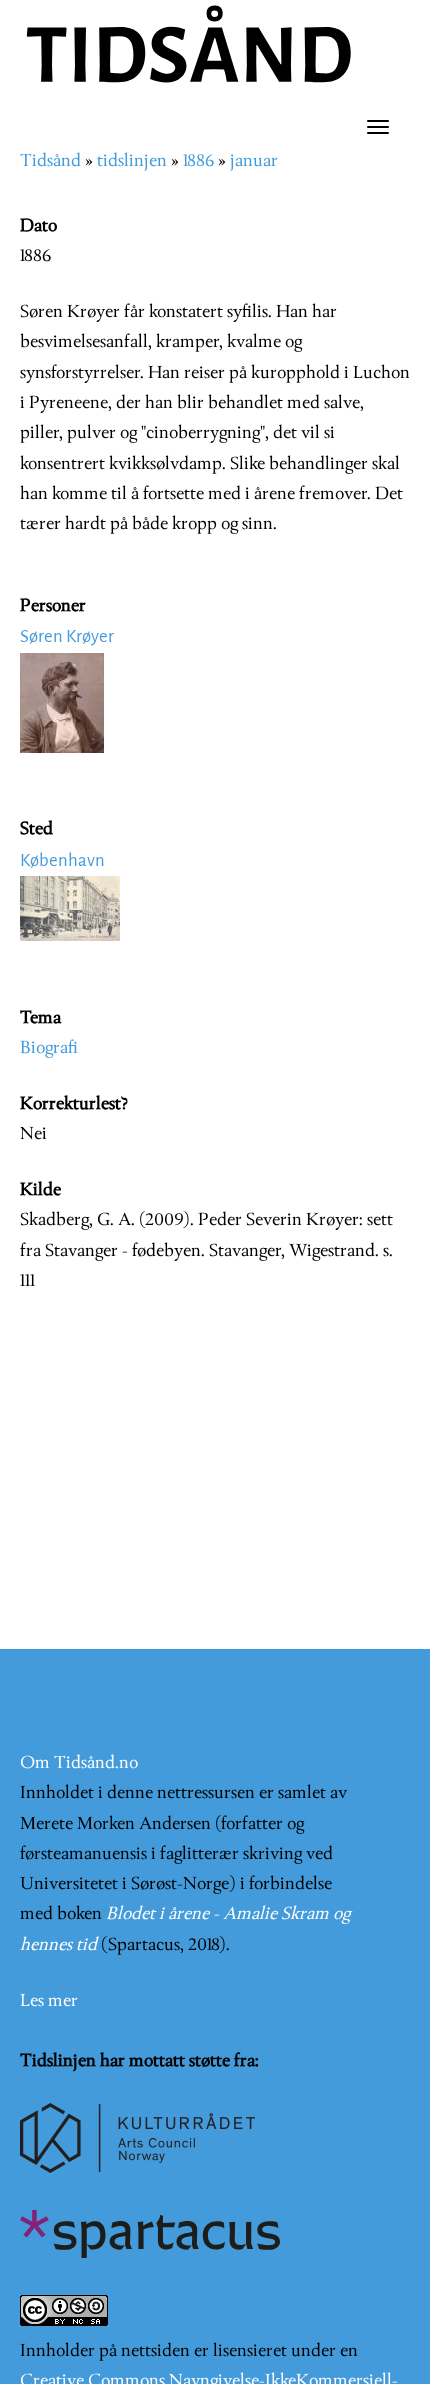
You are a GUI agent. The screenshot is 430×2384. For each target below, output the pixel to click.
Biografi (49, 1048)
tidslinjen (132, 161)
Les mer (49, 2001)
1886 (198, 161)
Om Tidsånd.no (79, 1763)
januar (254, 161)
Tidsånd (50, 161)
